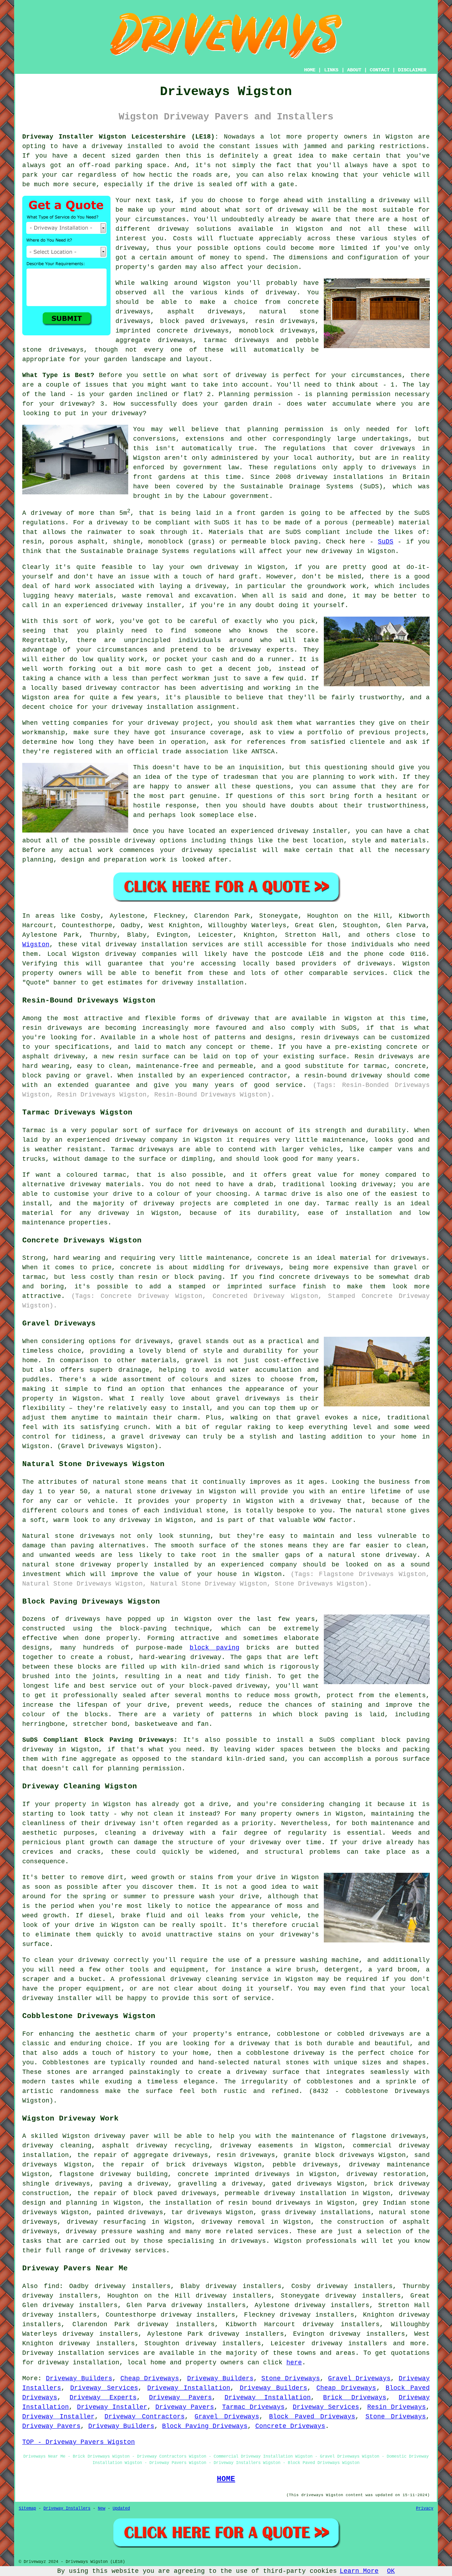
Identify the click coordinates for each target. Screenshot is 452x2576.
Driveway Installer (112, 2407)
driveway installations (340, 477)
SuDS (386, 542)
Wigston (36, 945)
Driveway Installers (67, 2509)
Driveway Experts (103, 2398)
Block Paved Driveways (312, 2417)
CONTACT (380, 70)
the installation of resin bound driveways (230, 2203)
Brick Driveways (355, 2398)
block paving (215, 1648)
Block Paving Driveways (205, 2426)
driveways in (405, 448)
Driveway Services (104, 2388)
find (52, 2286)
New (102, 2509)
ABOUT (354, 70)
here (294, 2363)
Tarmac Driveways (253, 2407)
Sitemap (27, 2509)
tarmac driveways (237, 340)
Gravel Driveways (359, 2378)
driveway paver (122, 2136)
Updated (121, 2509)
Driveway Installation (189, 2388)
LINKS (331, 70)
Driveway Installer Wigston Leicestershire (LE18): (120, 137)
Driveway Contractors (145, 2417)
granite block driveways (329, 2155)
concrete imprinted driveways (234, 2174)
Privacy (425, 2509)
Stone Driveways (291, 2378)
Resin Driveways (397, 2407)
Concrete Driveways (290, 2426)
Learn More (359, 2571)
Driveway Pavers (180, 2398)
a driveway (102, 146)
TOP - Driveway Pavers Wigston (79, 2442)
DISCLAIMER (412, 70)
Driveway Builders (79, 2378)
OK (391, 2571)
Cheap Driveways (150, 2378)
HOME (310, 70)
